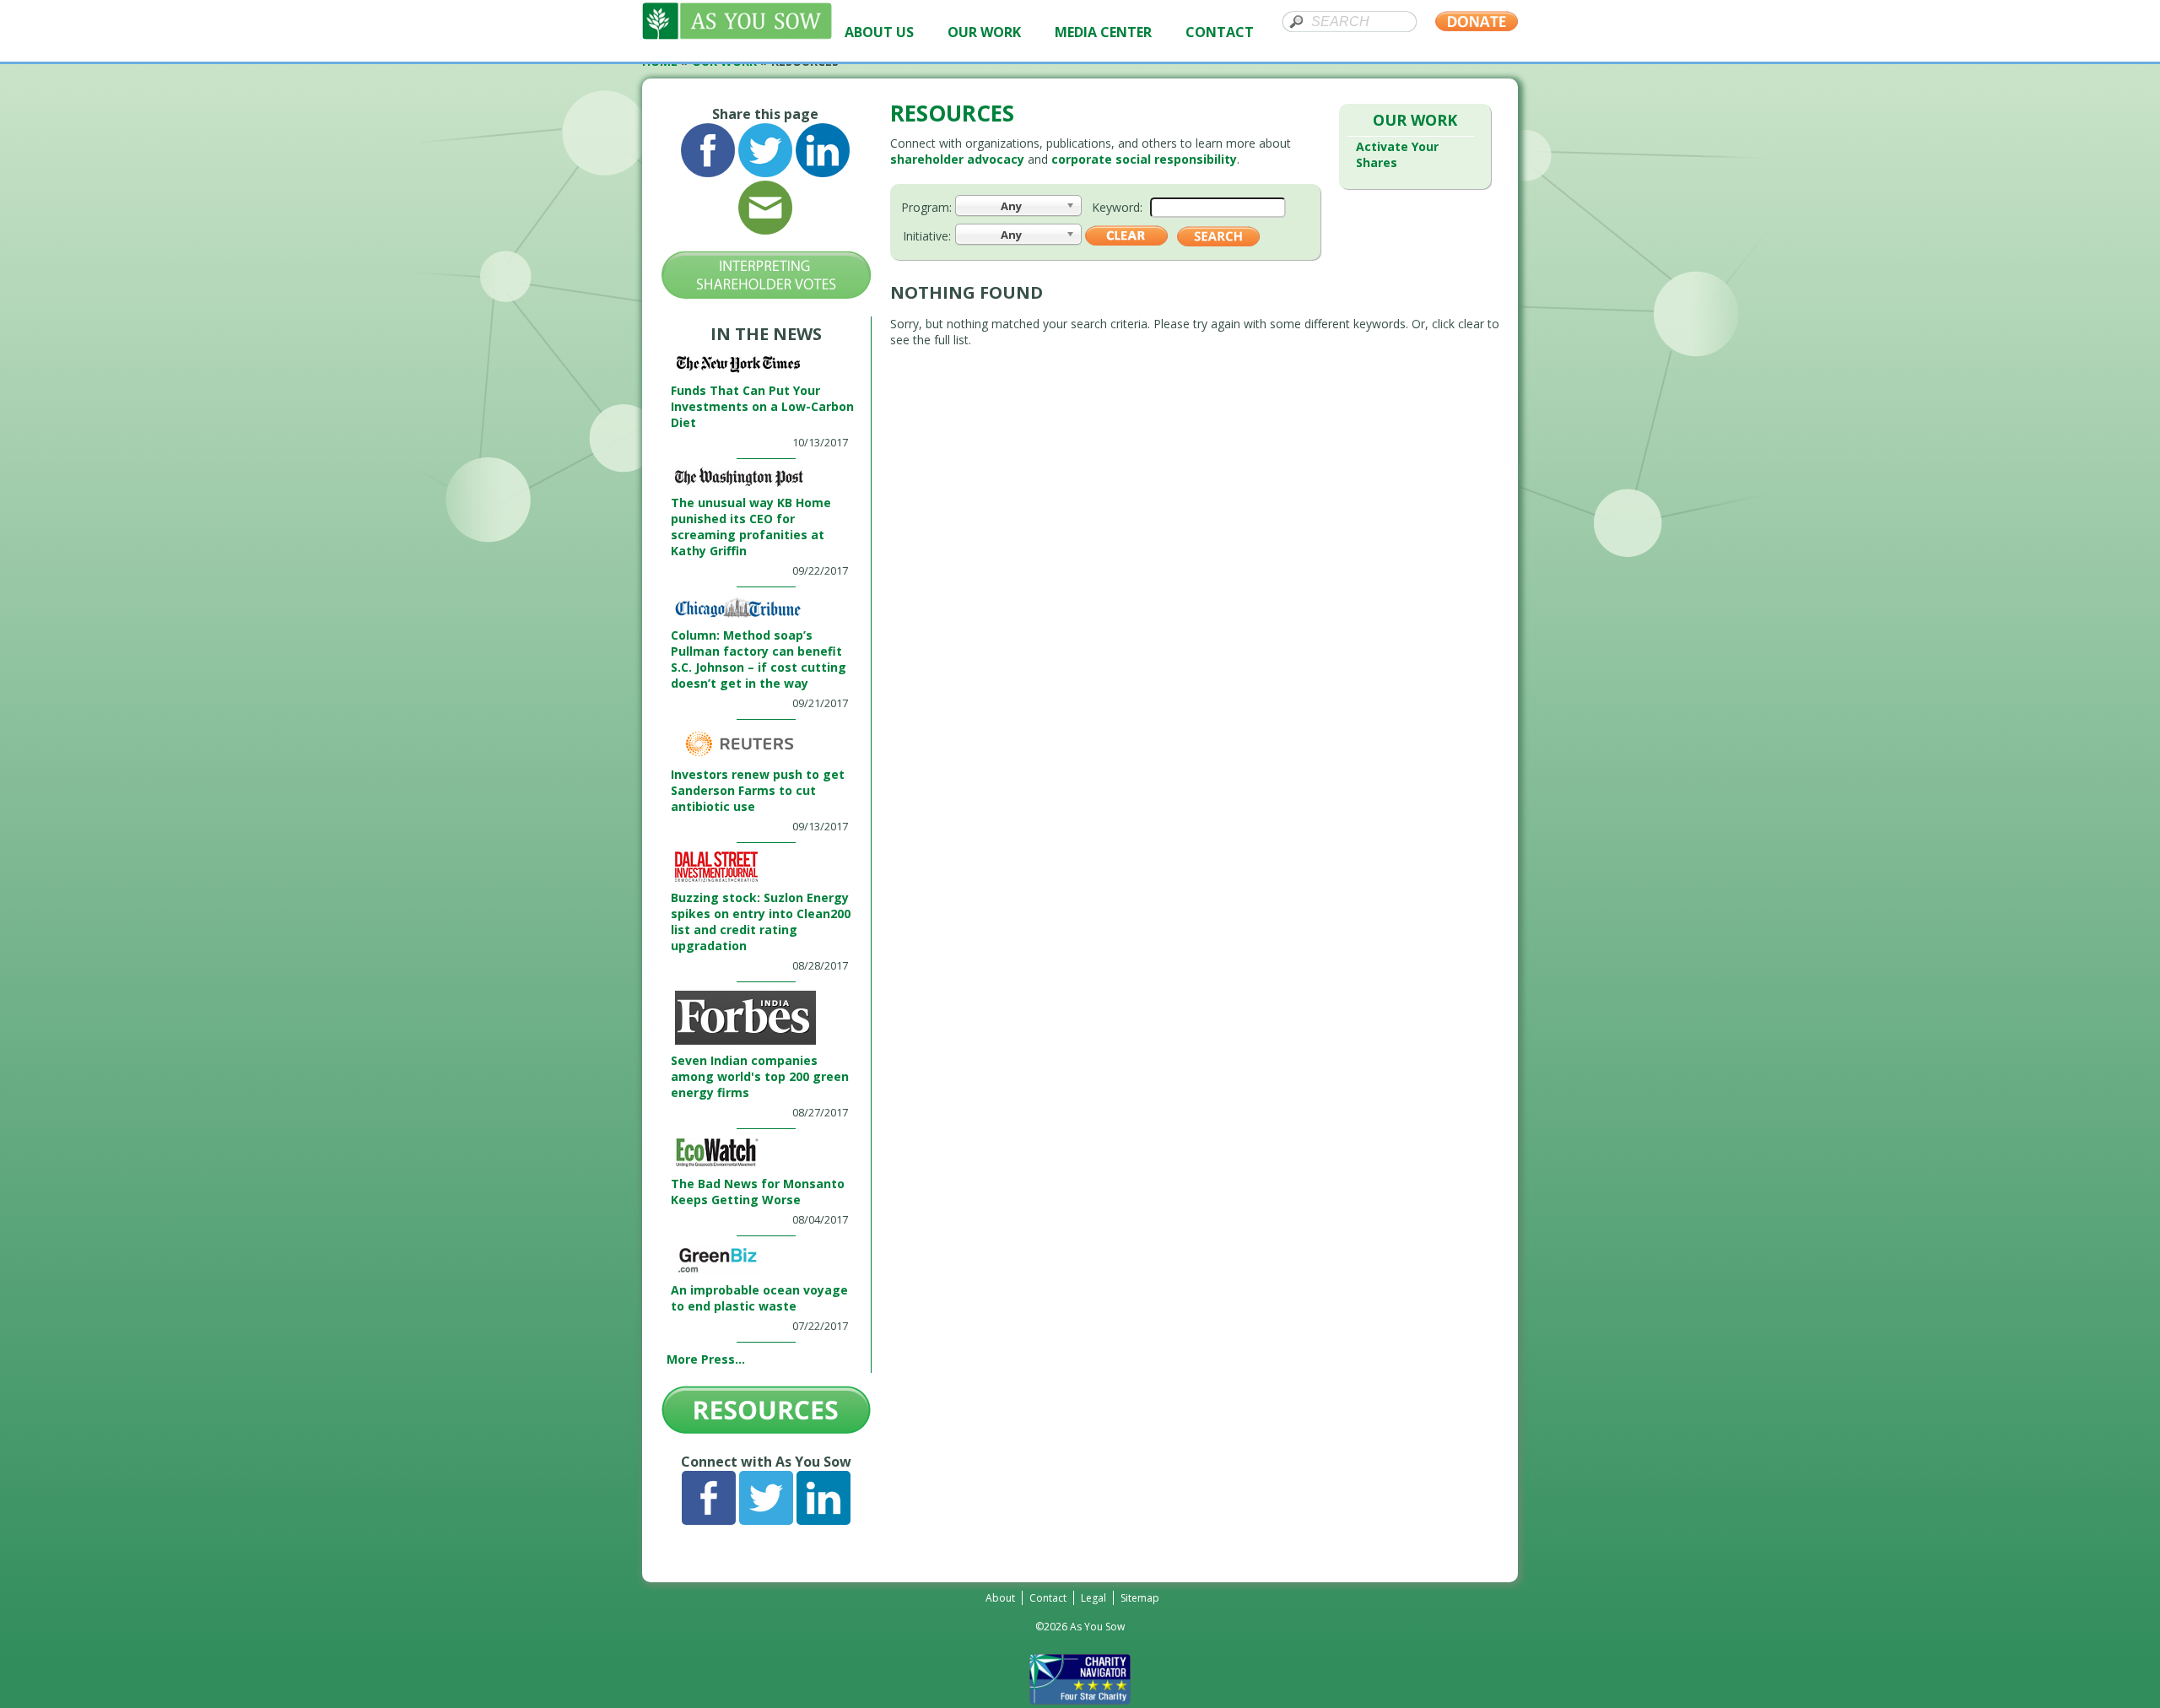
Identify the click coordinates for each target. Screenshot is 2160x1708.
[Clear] (1126, 241)
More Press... (706, 1359)
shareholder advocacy (957, 159)
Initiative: (927, 236)
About (1000, 1598)
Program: (926, 207)
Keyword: (1117, 207)
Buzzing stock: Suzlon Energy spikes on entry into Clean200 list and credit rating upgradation (761, 922)
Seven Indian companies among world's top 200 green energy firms (760, 1076)
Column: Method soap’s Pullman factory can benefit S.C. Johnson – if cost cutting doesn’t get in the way (759, 659)
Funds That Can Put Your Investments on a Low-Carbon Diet (762, 406)
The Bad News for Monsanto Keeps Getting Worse (758, 1192)
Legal (1093, 1598)
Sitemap (1140, 1598)
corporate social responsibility (1144, 159)
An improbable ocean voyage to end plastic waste (759, 1298)
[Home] (737, 35)
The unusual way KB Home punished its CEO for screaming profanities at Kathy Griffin (751, 527)
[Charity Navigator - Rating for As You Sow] (1080, 1700)
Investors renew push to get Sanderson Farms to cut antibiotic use (758, 790)
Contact (1048, 1598)
